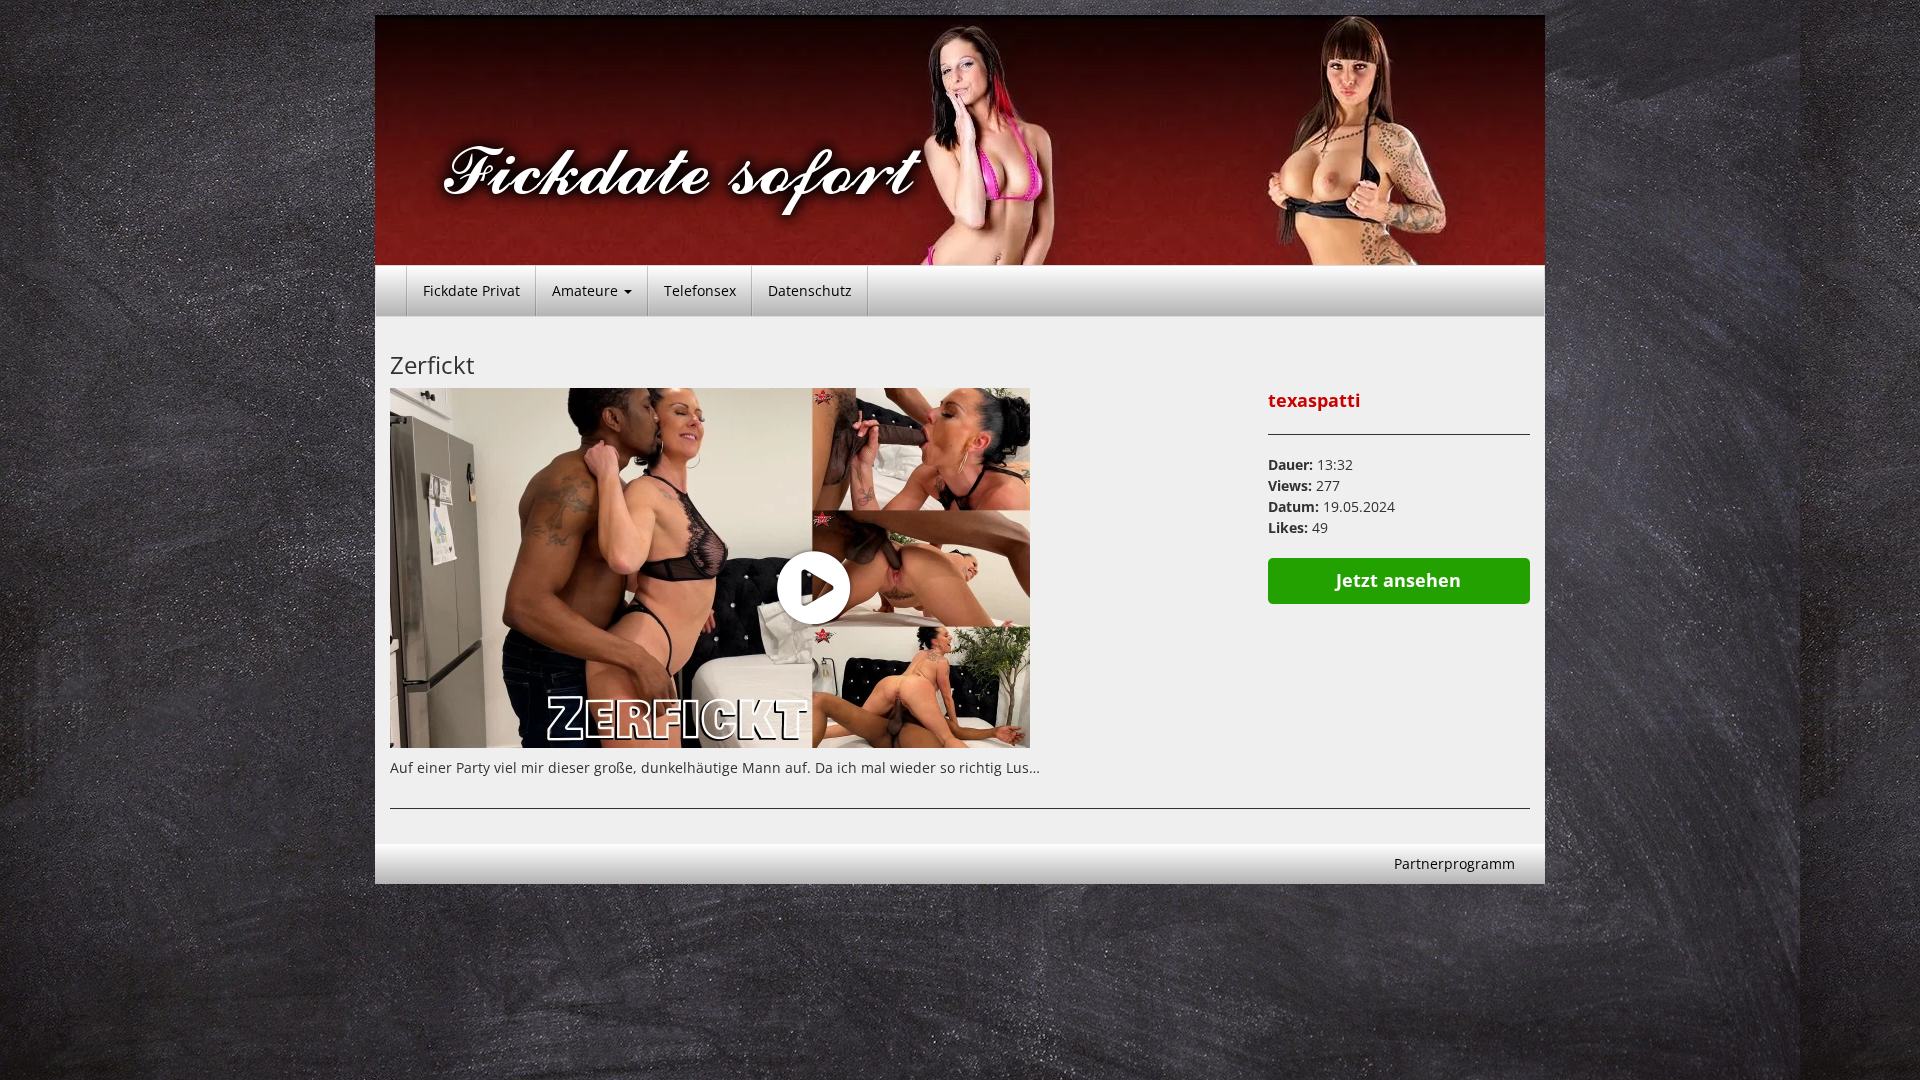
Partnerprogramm (1454, 863)
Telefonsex (700, 290)
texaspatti (1314, 400)
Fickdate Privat (471, 290)
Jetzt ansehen (1398, 580)
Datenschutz (810, 290)
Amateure (587, 290)
